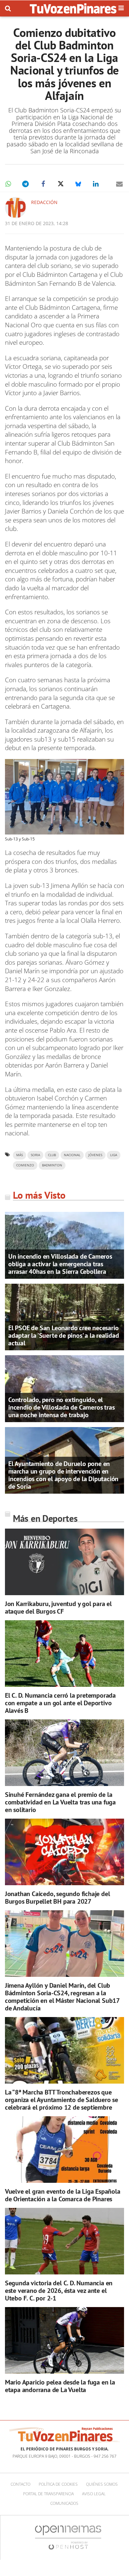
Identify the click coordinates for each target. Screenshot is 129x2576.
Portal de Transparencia (48, 2494)
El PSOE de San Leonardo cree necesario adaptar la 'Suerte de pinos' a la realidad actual (64, 1335)
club (52, 1155)
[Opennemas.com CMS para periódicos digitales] (68, 2537)
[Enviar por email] (119, 184)
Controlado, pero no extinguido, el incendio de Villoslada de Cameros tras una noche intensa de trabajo (61, 1407)
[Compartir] (8, 184)
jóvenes (95, 1155)
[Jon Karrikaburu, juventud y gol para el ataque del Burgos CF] (64, 1562)
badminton (52, 1165)
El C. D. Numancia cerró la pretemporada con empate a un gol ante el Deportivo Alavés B (60, 1703)
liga (114, 1155)
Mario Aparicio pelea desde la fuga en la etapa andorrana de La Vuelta (60, 2386)
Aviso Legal (94, 2494)
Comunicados (64, 2503)
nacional (72, 1155)
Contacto (21, 2484)
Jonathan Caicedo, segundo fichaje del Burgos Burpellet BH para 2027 (58, 1898)
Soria (35, 1155)
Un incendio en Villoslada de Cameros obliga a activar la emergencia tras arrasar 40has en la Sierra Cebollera (60, 1264)
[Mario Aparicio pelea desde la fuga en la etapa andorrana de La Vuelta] (64, 2341)
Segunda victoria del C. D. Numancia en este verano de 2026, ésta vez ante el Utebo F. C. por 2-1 (59, 2291)
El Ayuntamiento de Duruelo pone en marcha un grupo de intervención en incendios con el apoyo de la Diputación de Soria (63, 1475)
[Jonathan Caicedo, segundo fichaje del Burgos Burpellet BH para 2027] (64, 1852)
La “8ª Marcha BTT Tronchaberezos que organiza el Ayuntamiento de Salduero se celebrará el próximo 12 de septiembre (62, 2100)
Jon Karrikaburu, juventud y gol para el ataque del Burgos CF (58, 1608)
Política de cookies (58, 2484)
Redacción (44, 202)
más (20, 1155)
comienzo (25, 1165)
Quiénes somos (102, 2484)
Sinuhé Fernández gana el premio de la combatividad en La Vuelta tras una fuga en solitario (60, 1802)
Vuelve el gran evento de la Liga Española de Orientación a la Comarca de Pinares (63, 2195)
